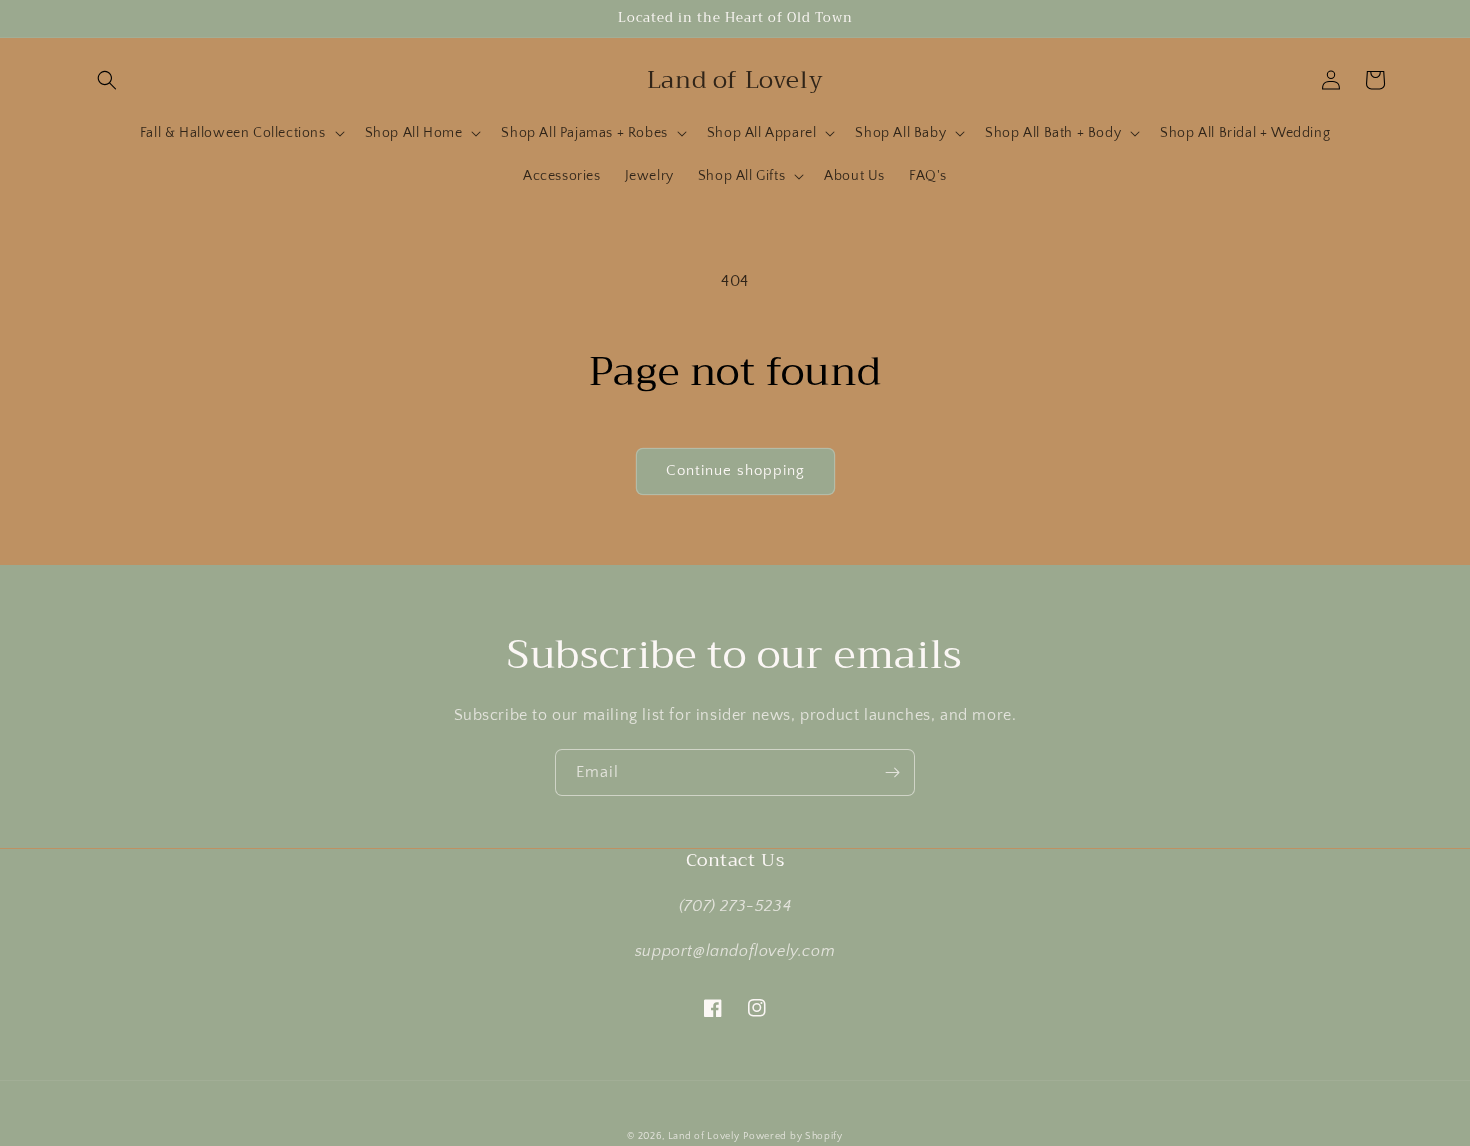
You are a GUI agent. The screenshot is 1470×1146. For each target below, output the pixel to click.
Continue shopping (735, 470)
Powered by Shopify (793, 1136)
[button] (107, 80)
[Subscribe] (892, 772)
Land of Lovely (704, 1136)
